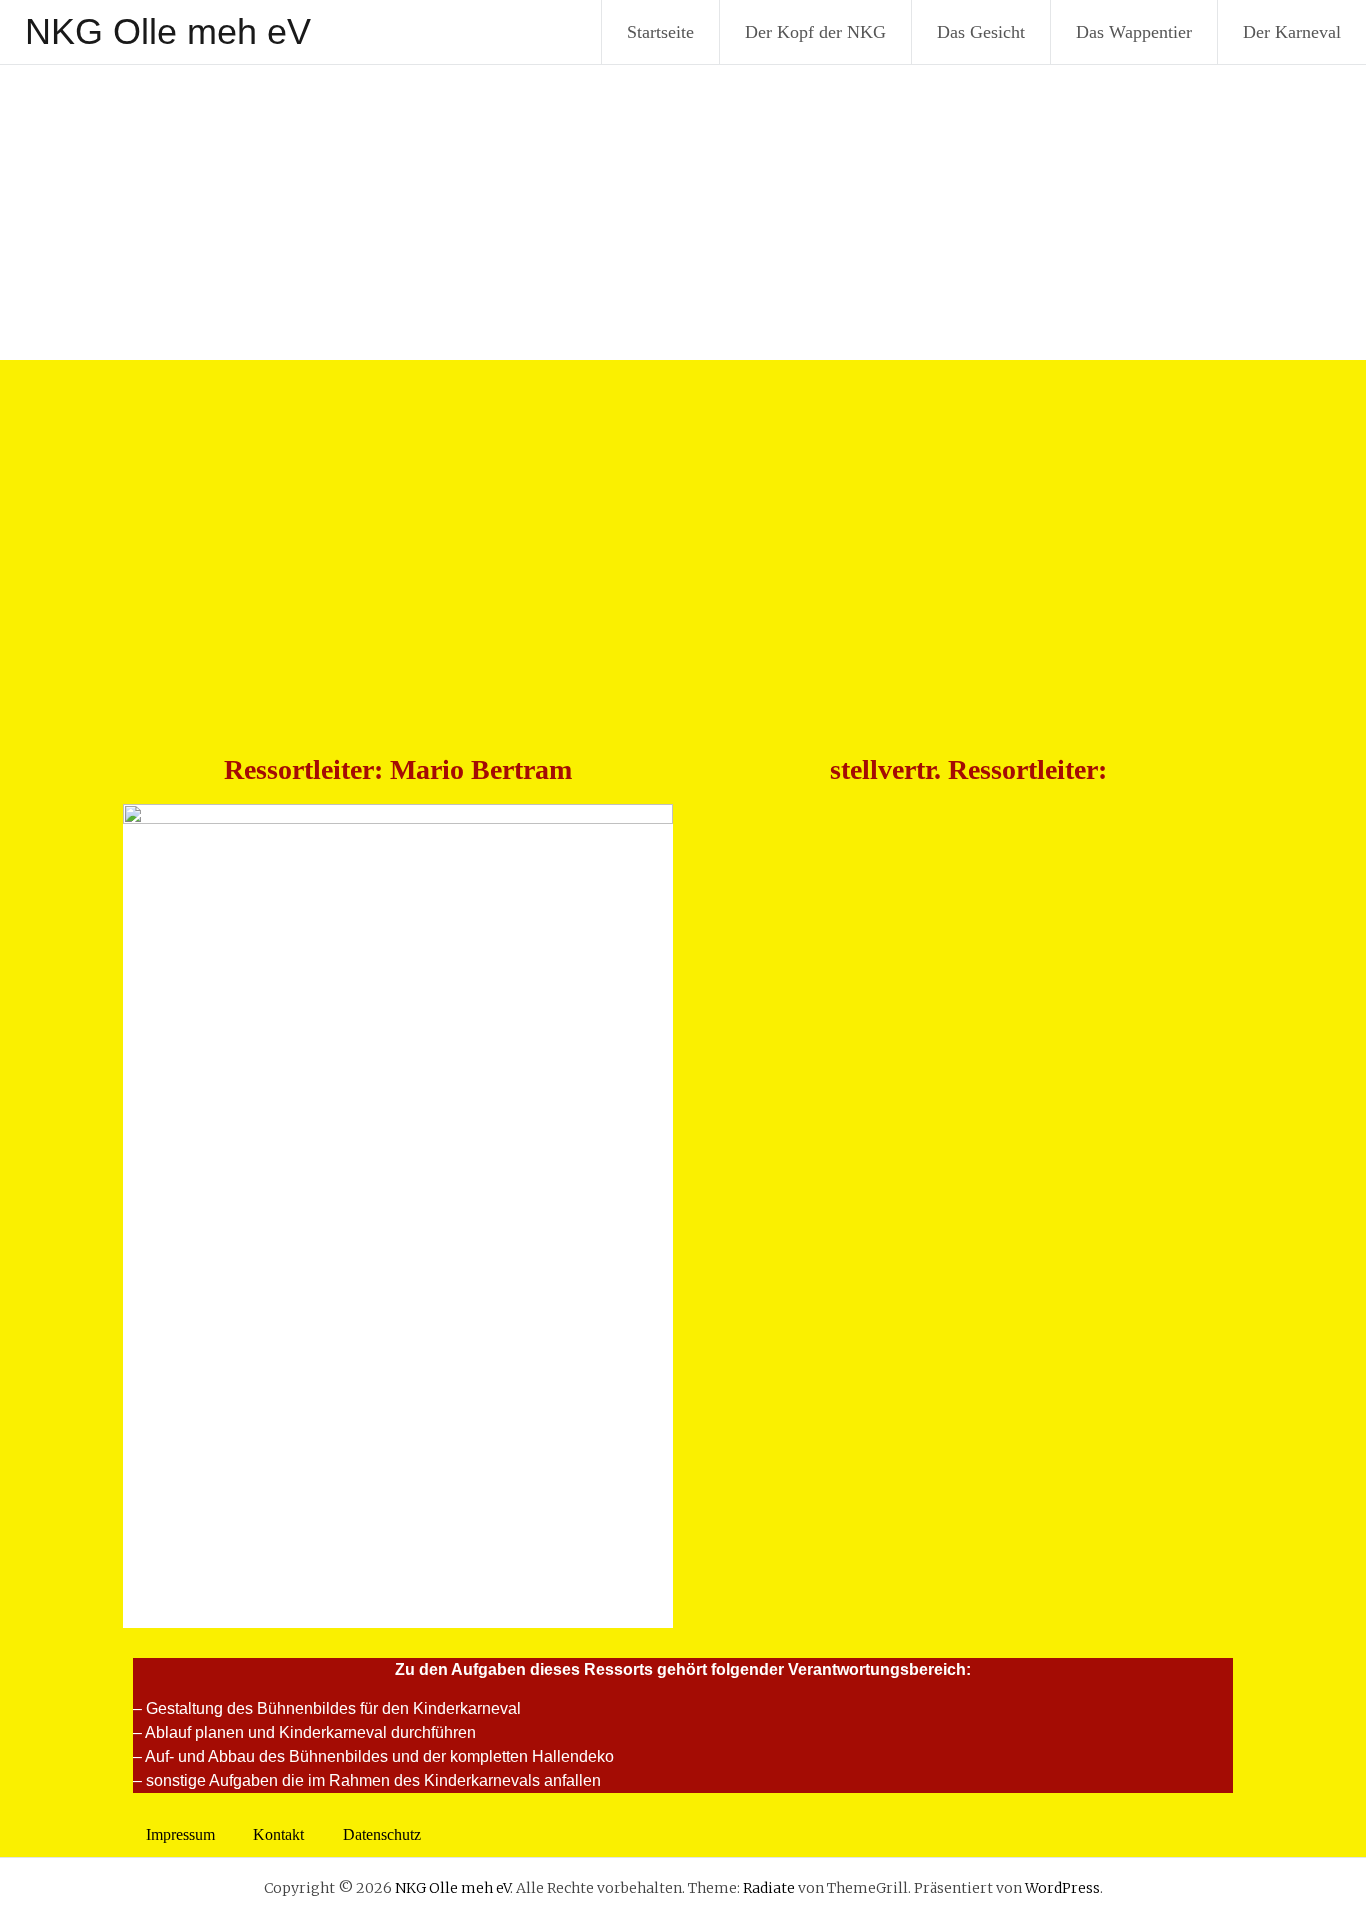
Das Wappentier (1134, 32)
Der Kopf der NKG (815, 32)
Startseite (660, 32)
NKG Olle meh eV (168, 31)
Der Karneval (1292, 32)
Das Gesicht (981, 32)
